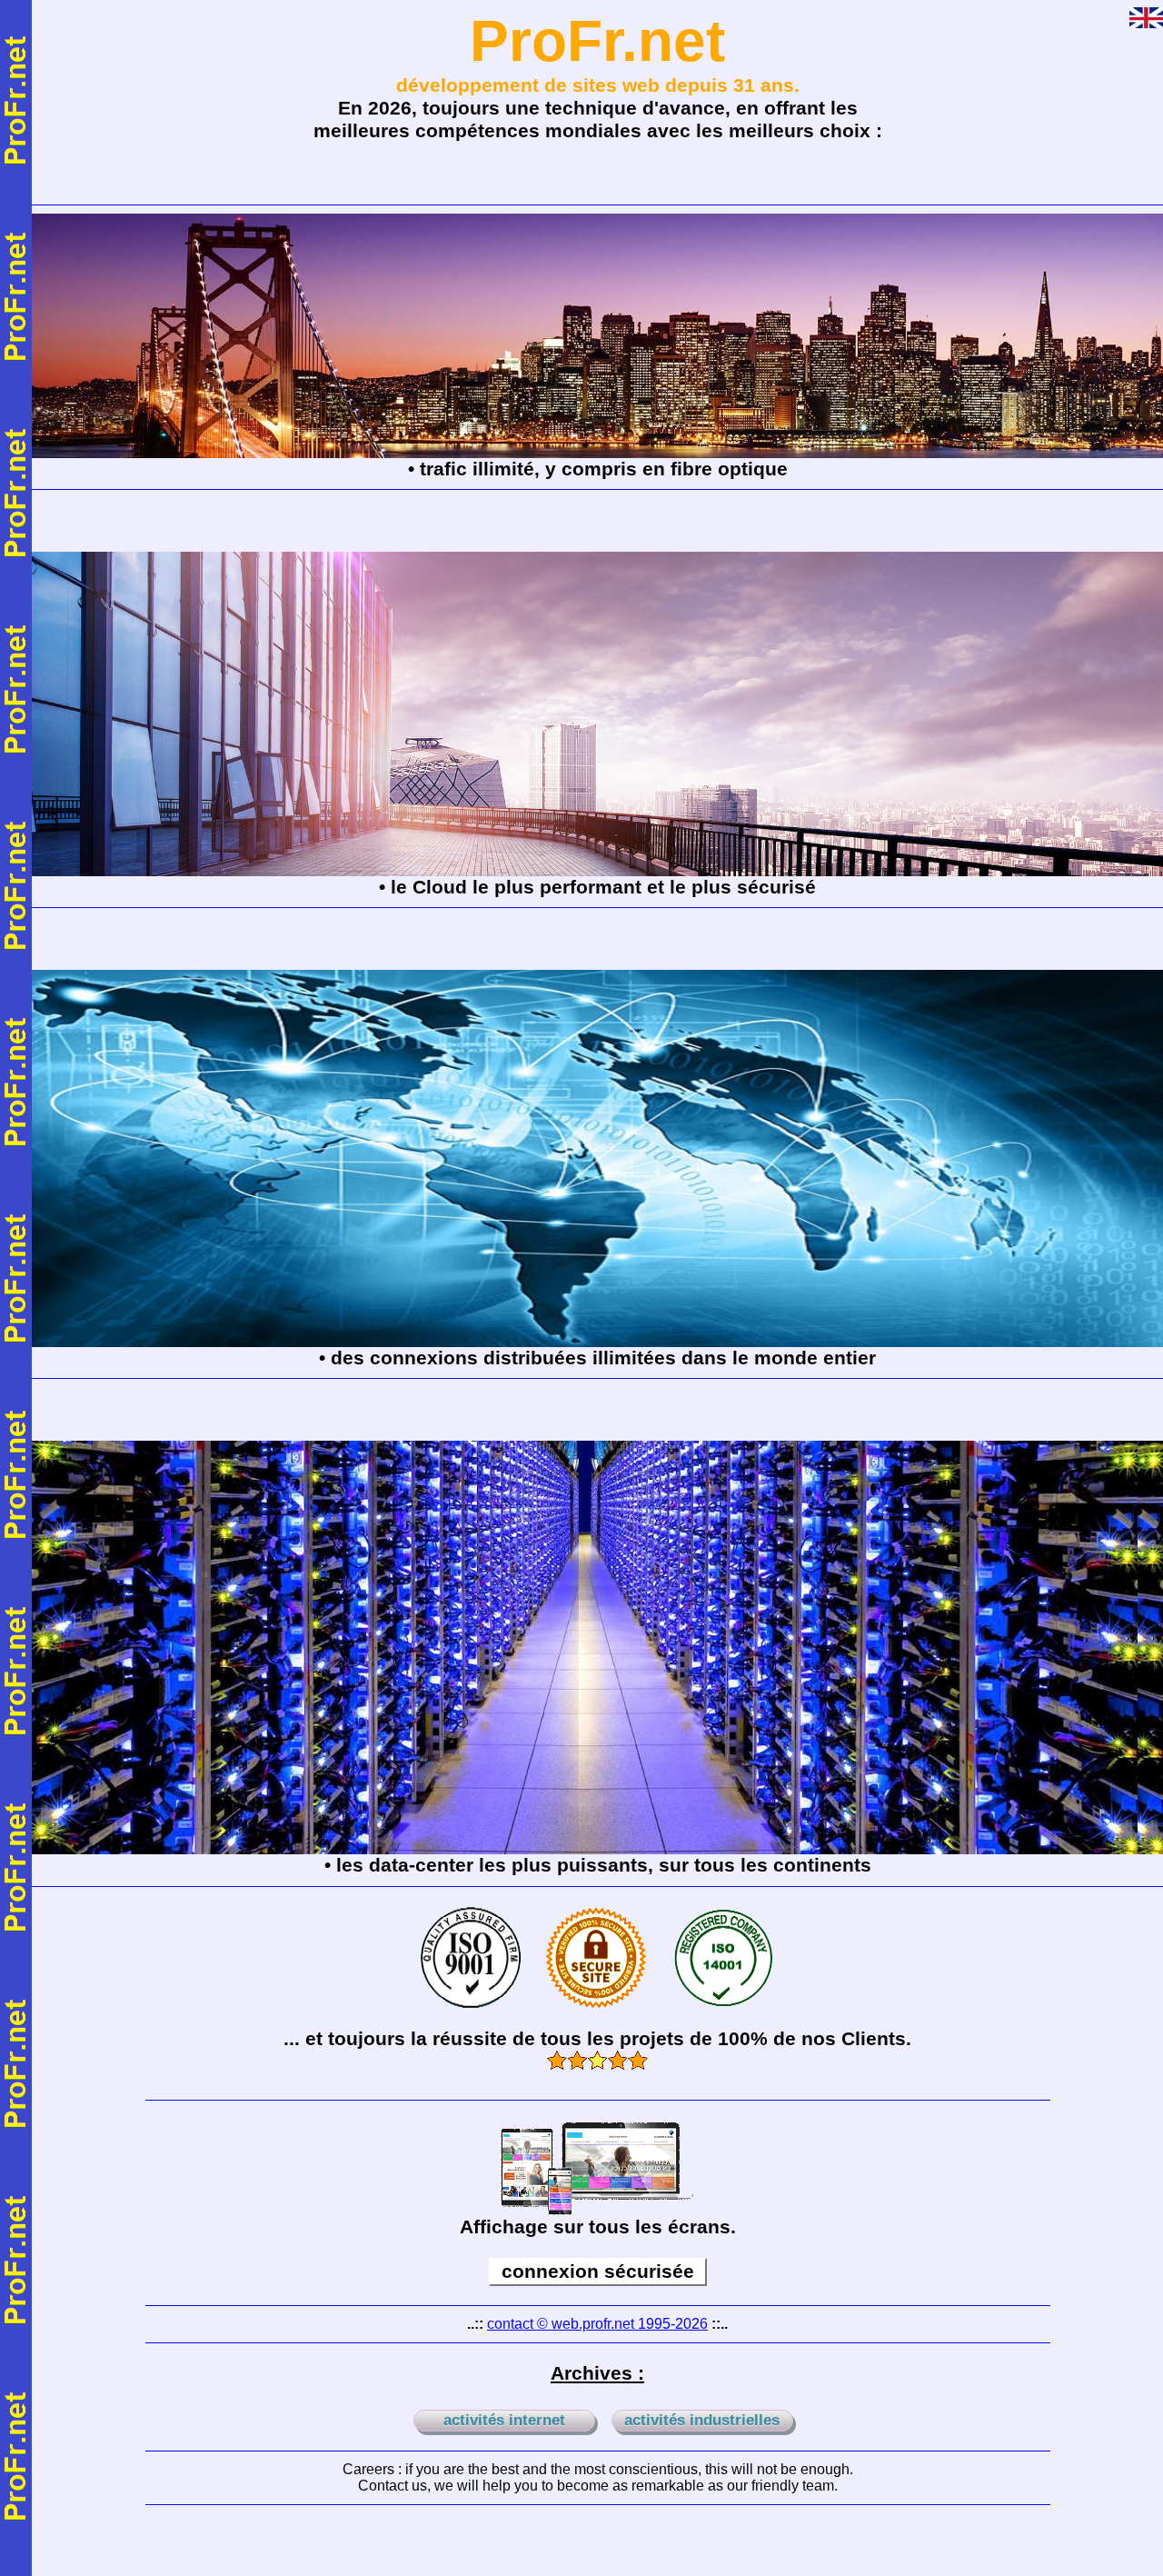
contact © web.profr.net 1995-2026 (597, 2324)
